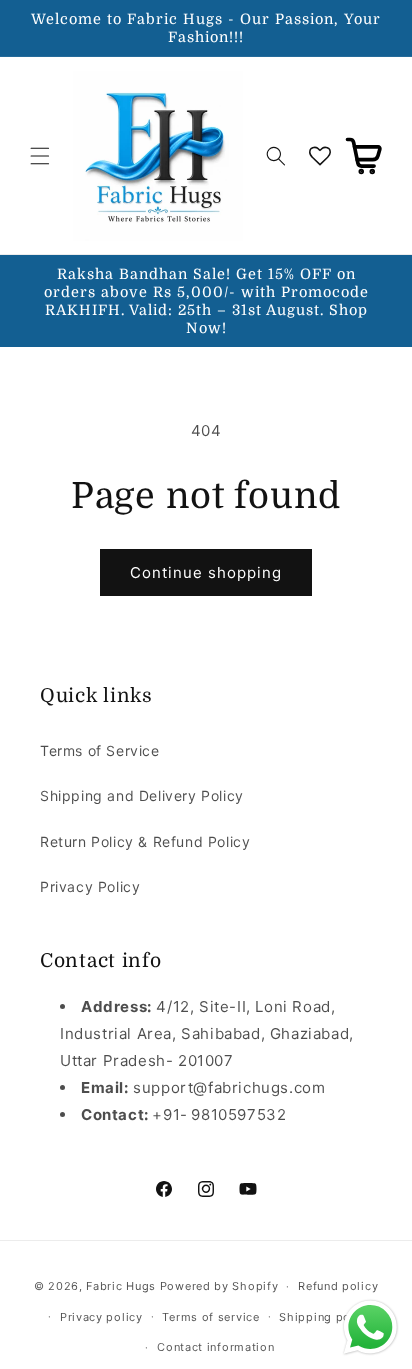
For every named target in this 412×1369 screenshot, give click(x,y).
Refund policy (338, 1286)
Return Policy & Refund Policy (145, 841)
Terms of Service (100, 750)
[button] (40, 156)
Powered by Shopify (219, 1286)
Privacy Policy (90, 886)
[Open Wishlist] (320, 156)
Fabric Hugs (121, 1286)
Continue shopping (206, 572)
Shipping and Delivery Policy (142, 795)
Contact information (215, 1347)
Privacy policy (101, 1317)
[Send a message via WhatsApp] (370, 1327)
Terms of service (210, 1317)
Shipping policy (325, 1317)
